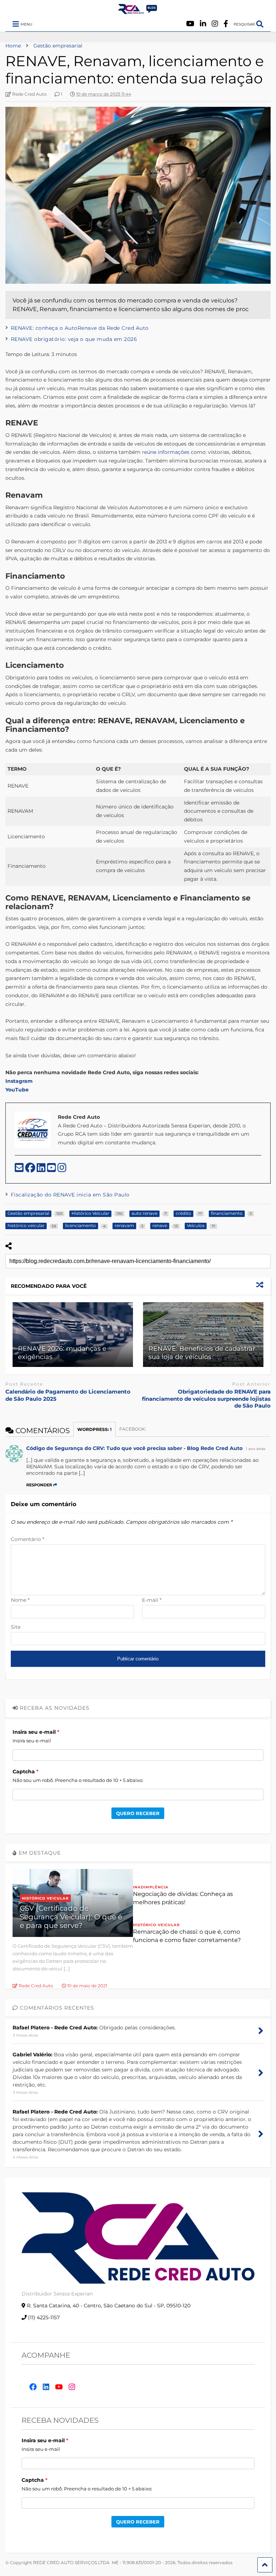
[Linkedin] (203, 24)
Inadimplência (151, 1887)
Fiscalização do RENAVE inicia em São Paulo (70, 1195)
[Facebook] (226, 24)
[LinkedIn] (42, 1170)
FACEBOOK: (133, 1429)
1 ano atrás (256, 1449)
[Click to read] (73, 1335)
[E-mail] (20, 1170)
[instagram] (62, 1170)
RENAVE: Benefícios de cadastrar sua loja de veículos (202, 1353)
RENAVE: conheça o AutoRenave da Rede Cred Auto (80, 328)
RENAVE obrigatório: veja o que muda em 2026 (74, 339)
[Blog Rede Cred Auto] (138, 11)
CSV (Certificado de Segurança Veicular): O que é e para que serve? (71, 1917)
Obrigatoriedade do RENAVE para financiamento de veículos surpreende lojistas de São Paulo (206, 1399)
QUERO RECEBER (138, 1813)
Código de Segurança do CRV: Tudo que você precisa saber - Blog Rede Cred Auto (134, 1448)
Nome (20, 1600)
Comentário (27, 1539)
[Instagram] (215, 24)
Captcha (24, 1772)
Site (16, 1627)
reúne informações (165, 452)
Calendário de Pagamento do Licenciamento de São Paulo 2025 (68, 1395)
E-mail (152, 1600)
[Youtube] (190, 24)
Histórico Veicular (45, 1898)
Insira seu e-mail (34, 1732)
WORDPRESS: (95, 1429)
